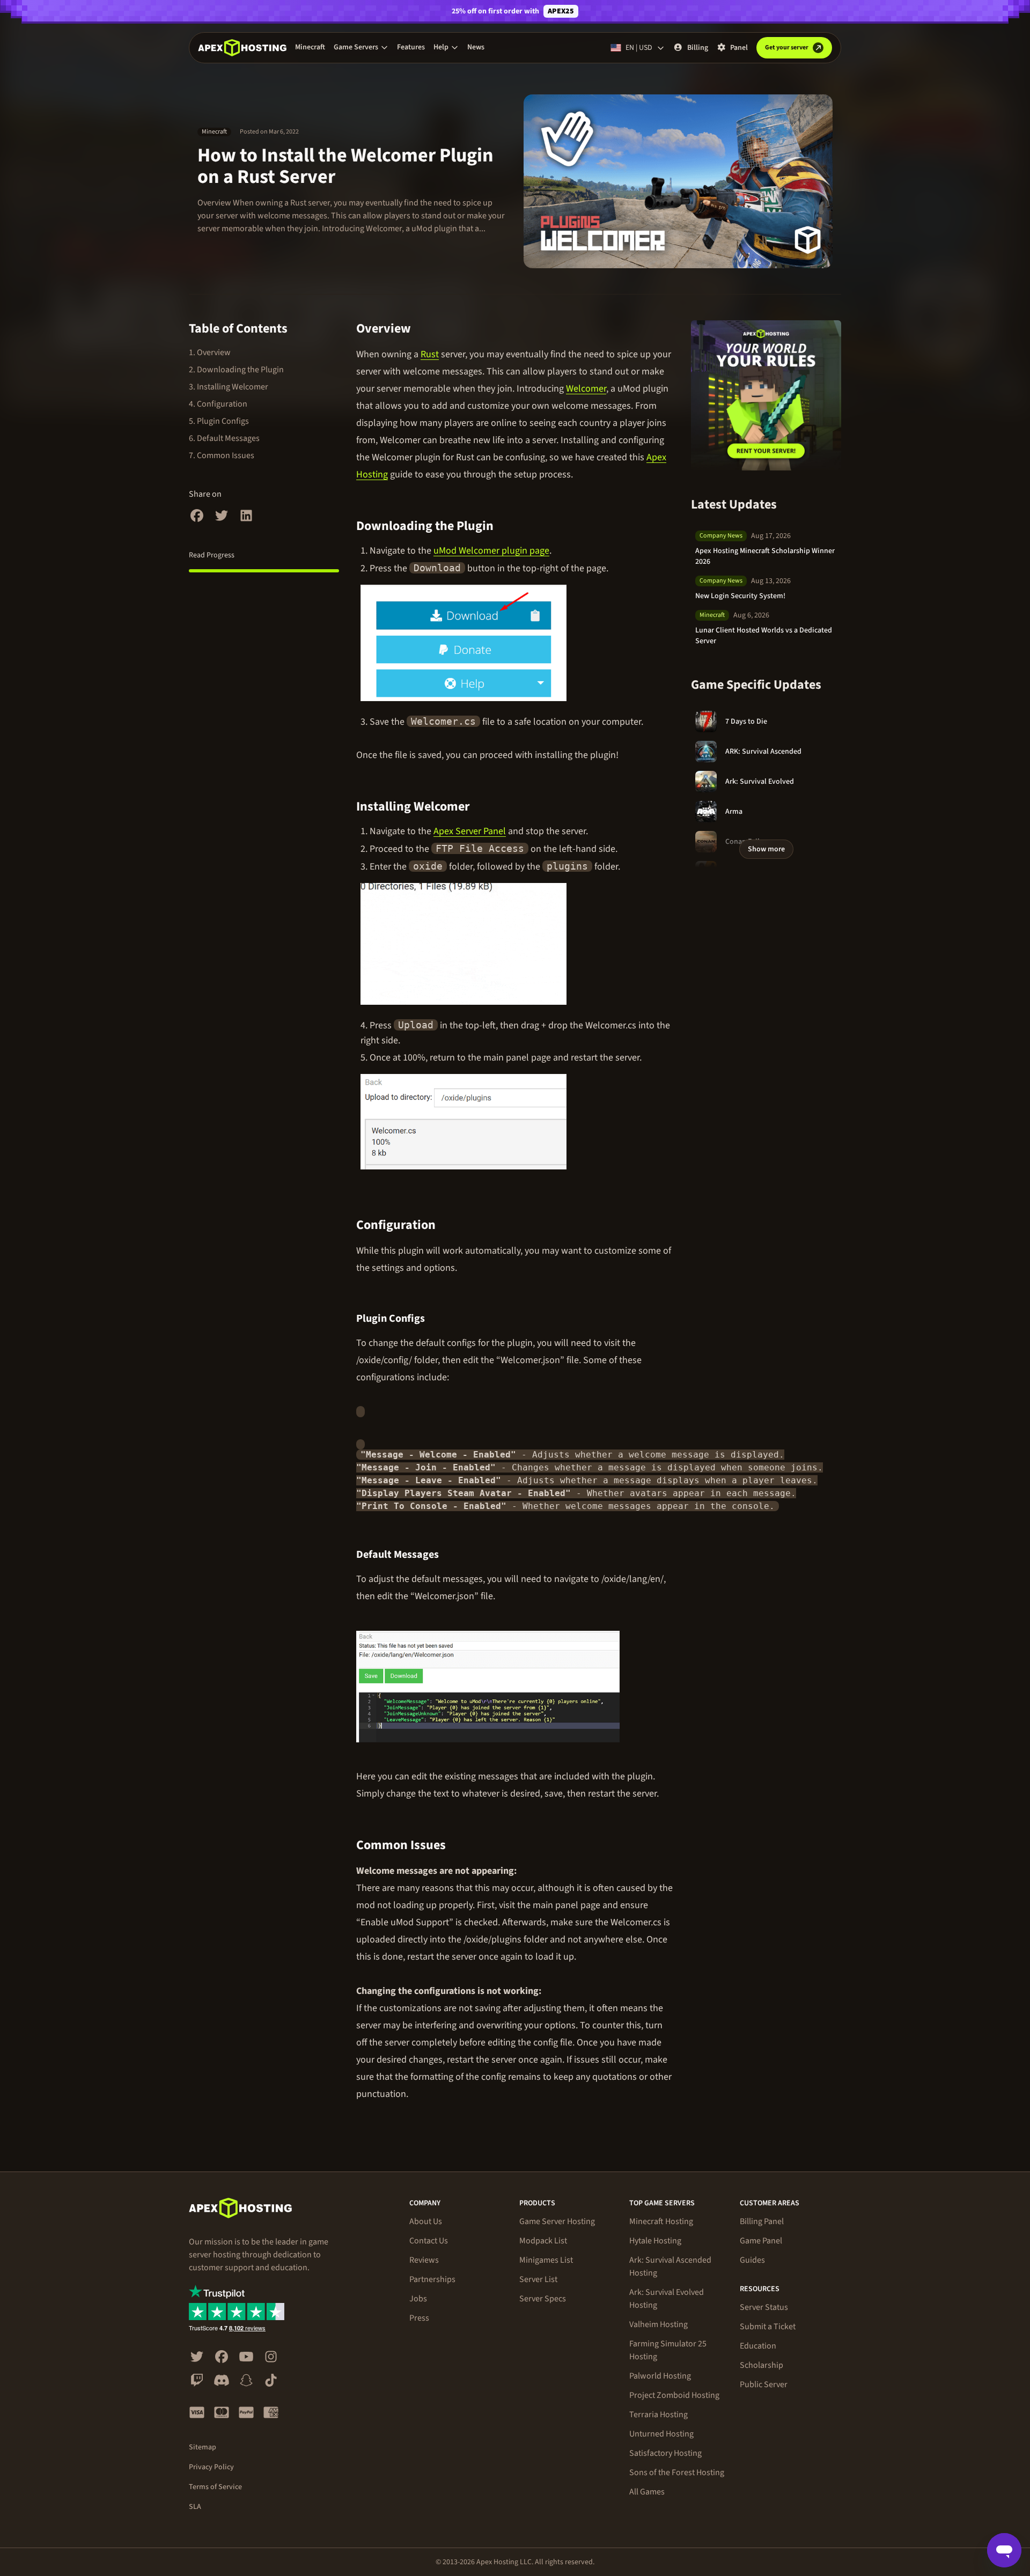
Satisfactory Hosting (665, 2453)
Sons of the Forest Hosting (677, 2472)
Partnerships (432, 2279)
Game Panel (761, 2241)
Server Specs (543, 2299)
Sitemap (203, 2447)
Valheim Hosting (659, 2324)
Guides (752, 2260)
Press (419, 2318)
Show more (766, 849)
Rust (430, 354)
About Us (426, 2221)
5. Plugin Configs (219, 421)
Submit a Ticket (768, 2327)
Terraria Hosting (659, 2415)
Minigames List (546, 2260)
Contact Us (429, 2241)
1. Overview (210, 352)
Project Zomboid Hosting (674, 2395)
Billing (698, 48)
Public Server (764, 2384)
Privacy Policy (211, 2467)
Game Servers (356, 47)
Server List (538, 2279)
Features (411, 47)
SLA (195, 2507)
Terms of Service (215, 2487)
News (476, 47)
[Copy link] (423, 329)
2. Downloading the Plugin (236, 370)
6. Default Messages (224, 438)
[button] (361, 47)
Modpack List (543, 2241)
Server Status (764, 2307)
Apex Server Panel (470, 831)
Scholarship (762, 2365)
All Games (647, 2492)
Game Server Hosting (557, 2221)
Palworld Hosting (660, 2376)
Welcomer (586, 389)
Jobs (418, 2299)
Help (441, 47)
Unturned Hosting (661, 2434)
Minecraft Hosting (661, 2221)
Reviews (424, 2260)
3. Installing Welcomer (229, 387)
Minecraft (310, 47)
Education (758, 2346)
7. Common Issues (222, 455)
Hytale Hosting (655, 2241)
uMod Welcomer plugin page (491, 551)
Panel (739, 48)
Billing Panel (762, 2221)
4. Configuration (218, 404)
